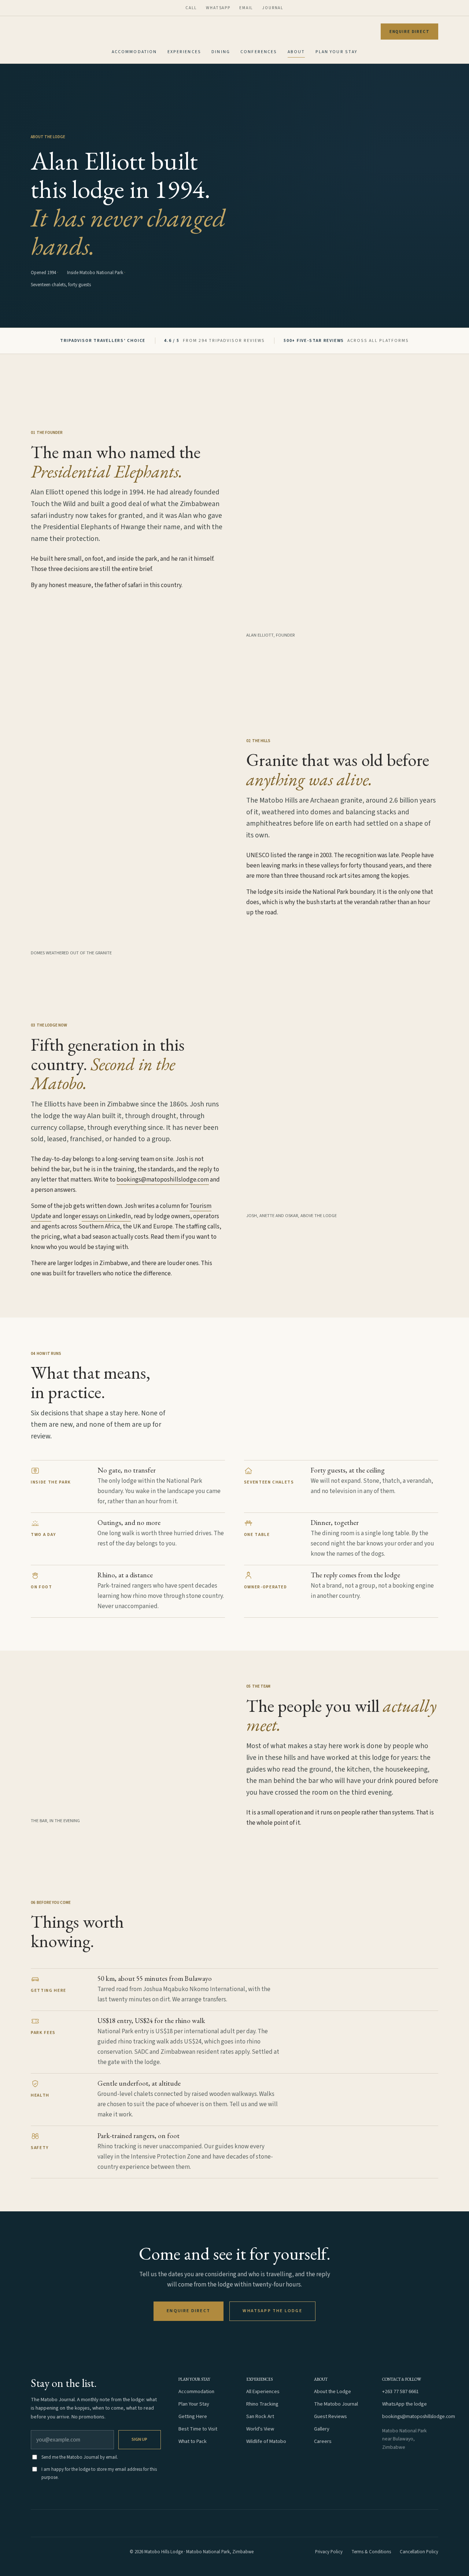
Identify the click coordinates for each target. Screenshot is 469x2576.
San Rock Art (260, 2416)
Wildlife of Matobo (266, 2441)
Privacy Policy (329, 2552)
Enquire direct (410, 32)
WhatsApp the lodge (272, 2311)
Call (191, 8)
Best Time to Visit (198, 2429)
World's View (260, 2429)
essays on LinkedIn (106, 1216)
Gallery (322, 2429)
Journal (273, 8)
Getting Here (193, 2416)
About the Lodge (333, 2391)
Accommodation (134, 52)
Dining (221, 52)
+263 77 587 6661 (400, 2391)
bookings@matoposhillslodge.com (163, 1180)
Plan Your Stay (337, 52)
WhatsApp (218, 8)
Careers (323, 2441)
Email (246, 8)
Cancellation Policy (419, 2552)
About (296, 52)
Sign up (139, 2439)
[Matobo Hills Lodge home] (49, 2552)
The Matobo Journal (336, 2404)
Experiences (184, 52)
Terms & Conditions (371, 2552)
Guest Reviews (330, 2416)
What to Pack (193, 2441)
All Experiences (263, 2391)
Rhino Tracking (262, 2404)
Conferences (259, 52)
